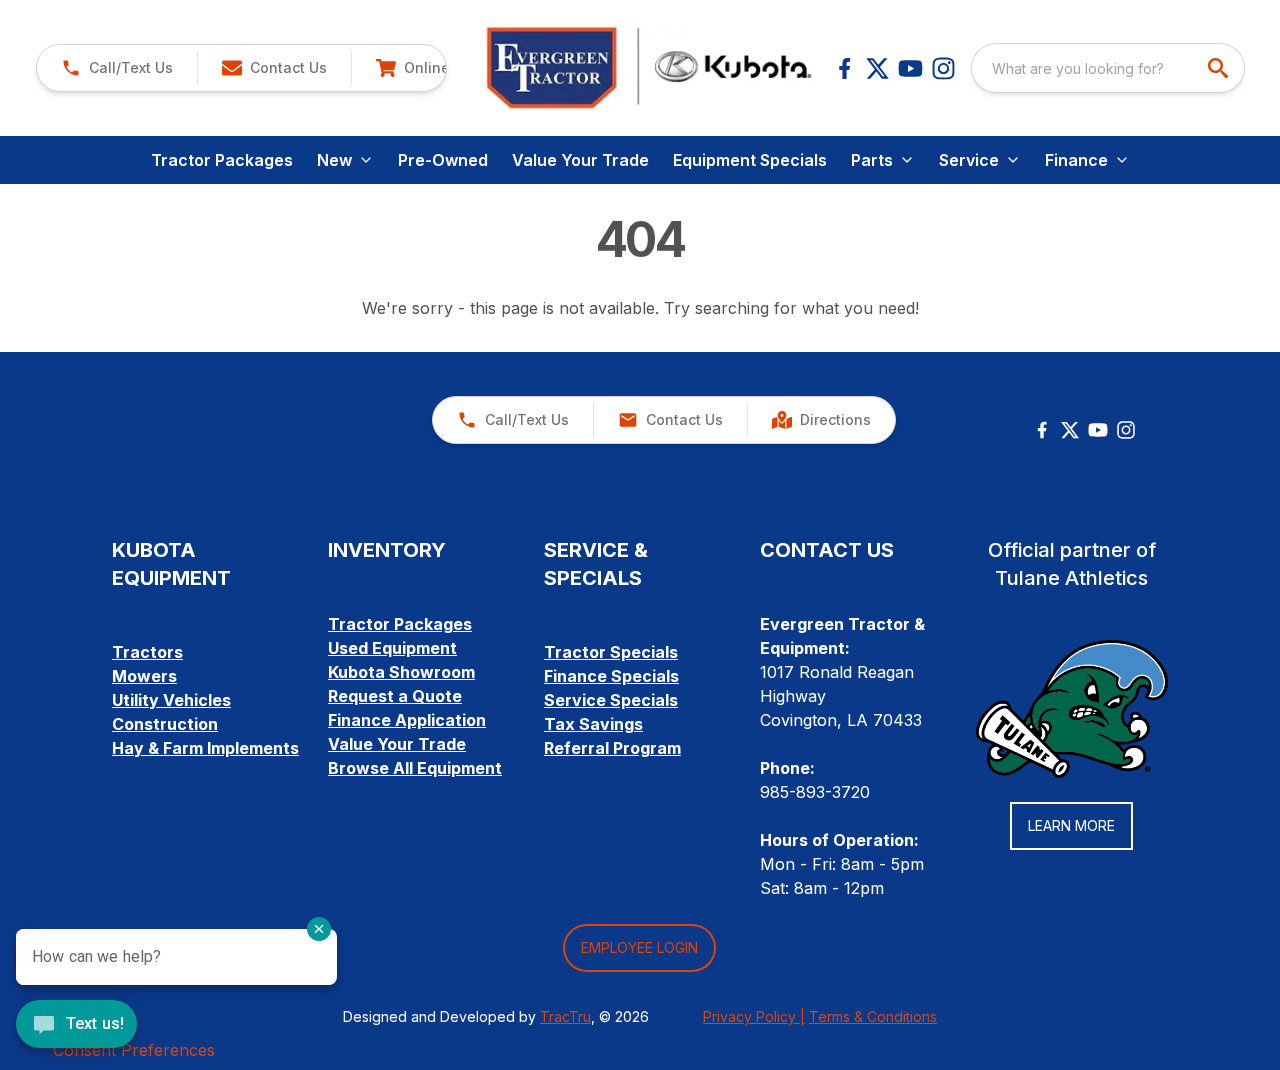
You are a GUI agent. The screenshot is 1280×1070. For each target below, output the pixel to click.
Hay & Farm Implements (205, 748)
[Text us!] (76, 1026)
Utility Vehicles (171, 700)
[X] (877, 68)
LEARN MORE (1071, 825)
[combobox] (1108, 68)
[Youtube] (910, 68)
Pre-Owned (443, 160)
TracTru (565, 1016)
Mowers (144, 676)
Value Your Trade (580, 160)
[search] (1220, 68)
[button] (117, 68)
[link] (433, 68)
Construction (165, 724)
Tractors (147, 652)
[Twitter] (1070, 430)
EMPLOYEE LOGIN (639, 947)
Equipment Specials (750, 160)
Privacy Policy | (754, 1016)
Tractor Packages (222, 160)
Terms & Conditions (873, 1016)
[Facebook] (844, 68)
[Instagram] (943, 68)
